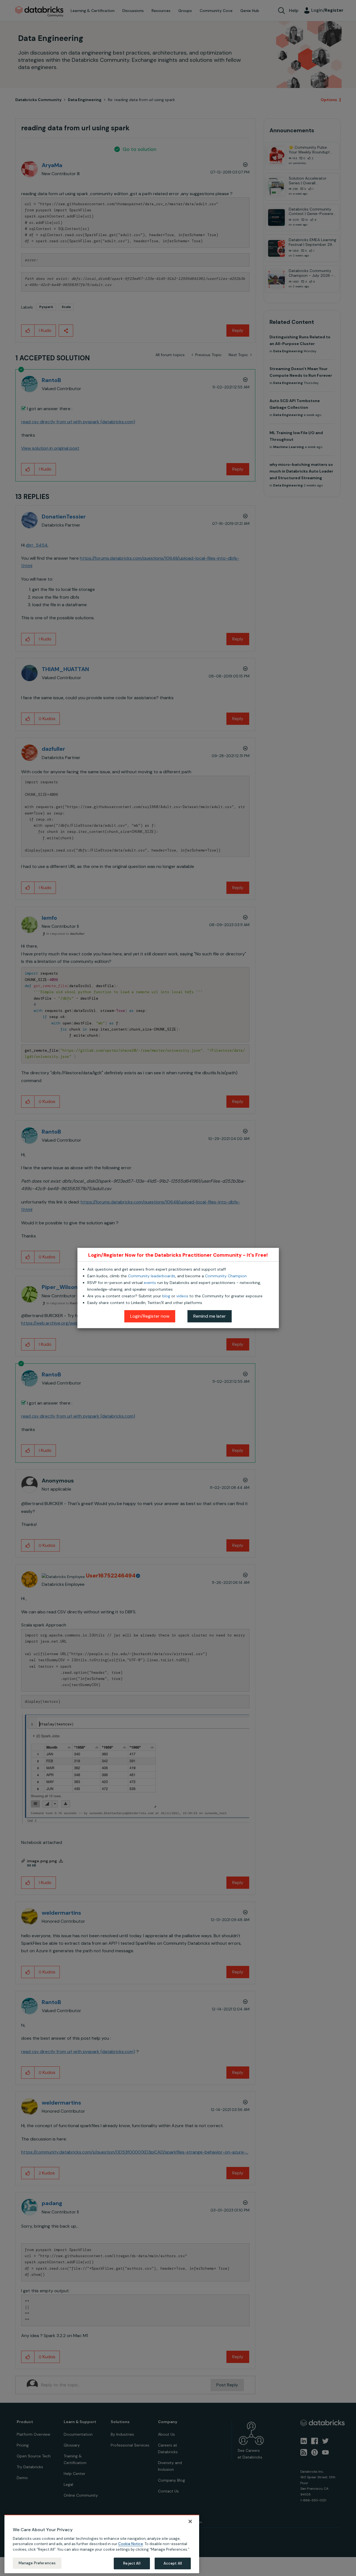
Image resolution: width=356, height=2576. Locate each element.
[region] (102, 2544)
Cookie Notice (131, 2544)
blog (166, 1296)
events (150, 1283)
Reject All (132, 2563)
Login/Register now (150, 1316)
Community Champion (226, 1276)
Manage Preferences (37, 2563)
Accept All (173, 2563)
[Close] (190, 2521)
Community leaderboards (152, 1276)
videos (182, 1296)
